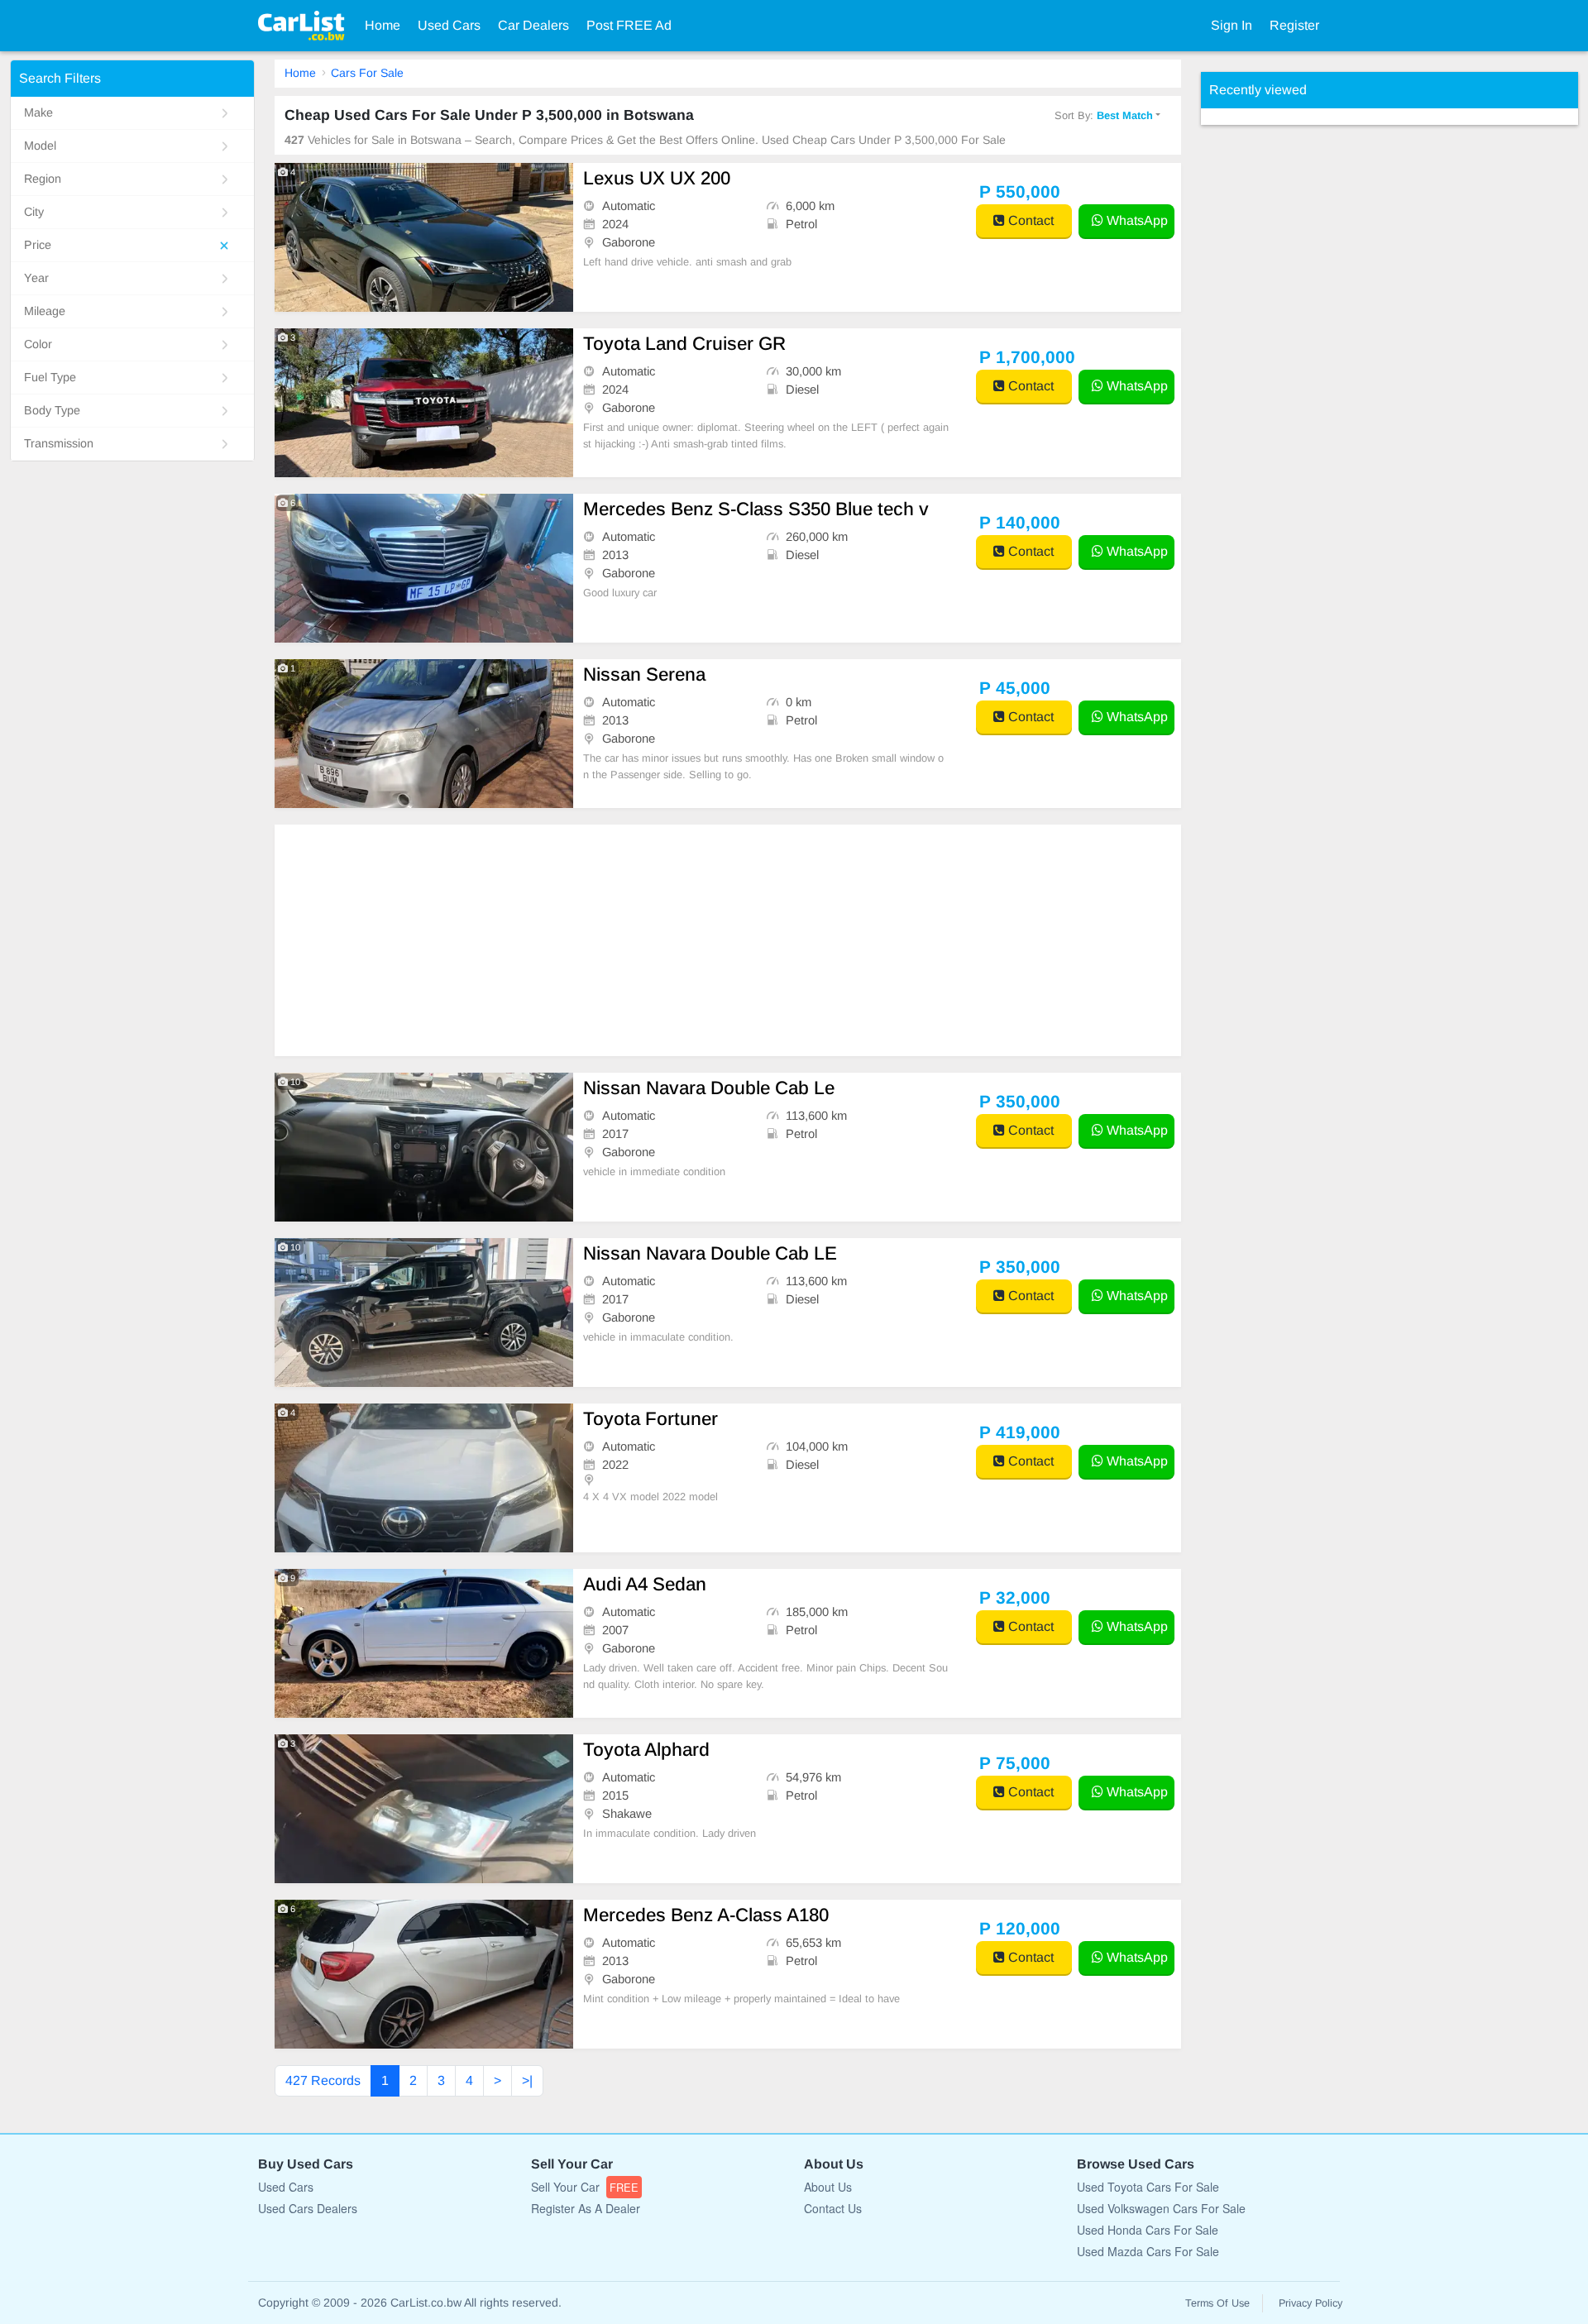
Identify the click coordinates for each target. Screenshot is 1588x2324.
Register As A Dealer (586, 2208)
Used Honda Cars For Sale (1148, 2230)
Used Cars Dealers (308, 2208)
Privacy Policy (1311, 2303)
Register (1294, 25)
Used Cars (449, 25)
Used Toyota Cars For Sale (1148, 2187)
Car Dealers (533, 25)
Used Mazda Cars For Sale (1148, 2251)
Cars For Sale (367, 73)
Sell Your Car (585, 2187)
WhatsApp (1136, 220)
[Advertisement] (728, 940)
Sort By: (1104, 115)
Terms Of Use (1217, 2303)
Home (383, 25)
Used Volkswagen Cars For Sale (1161, 2208)
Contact (1029, 220)
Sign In (1232, 25)
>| (527, 2080)
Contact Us (833, 2208)
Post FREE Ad (629, 25)
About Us (828, 2187)
